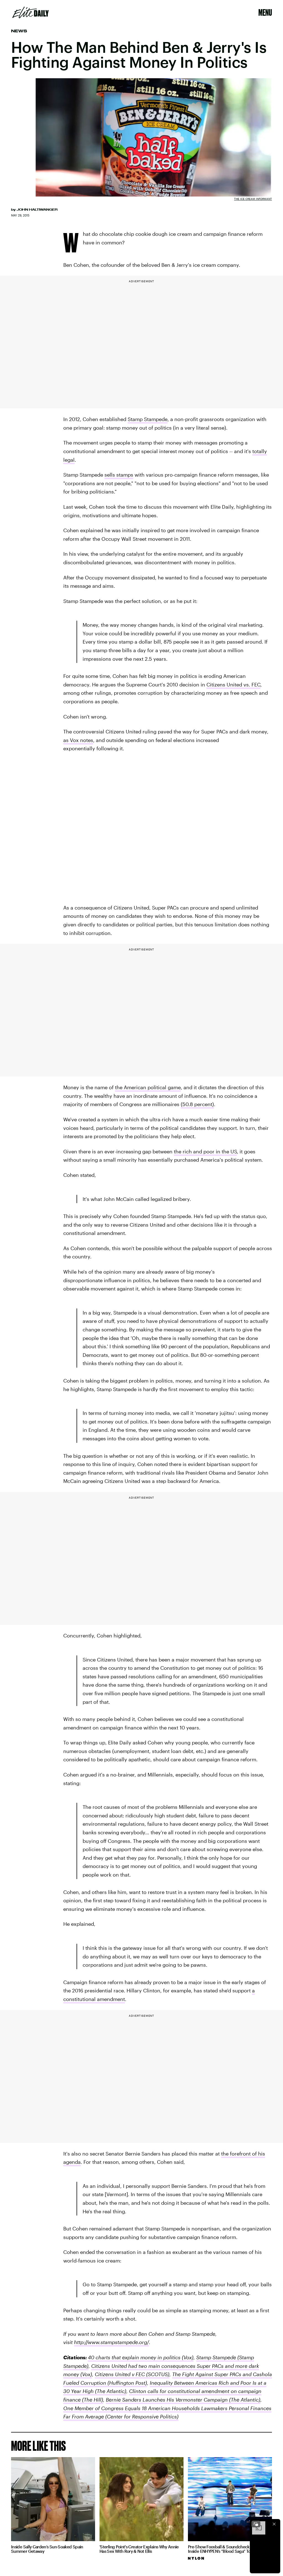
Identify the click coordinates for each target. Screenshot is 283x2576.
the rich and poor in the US (205, 1151)
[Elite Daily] (31, 12)
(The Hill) (92, 2400)
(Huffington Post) (127, 2383)
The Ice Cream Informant (253, 199)
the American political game (148, 1087)
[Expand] (256, 2524)
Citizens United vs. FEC (233, 685)
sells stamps (119, 475)
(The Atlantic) (110, 2391)
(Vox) (187, 2357)
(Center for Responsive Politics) (141, 2416)
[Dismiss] (274, 2524)
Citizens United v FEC (120, 2374)
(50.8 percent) (197, 1104)
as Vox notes (78, 740)
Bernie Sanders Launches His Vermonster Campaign (167, 2400)
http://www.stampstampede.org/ (112, 2342)
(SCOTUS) (157, 2374)
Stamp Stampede (148, 419)
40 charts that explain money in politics (134, 2357)
